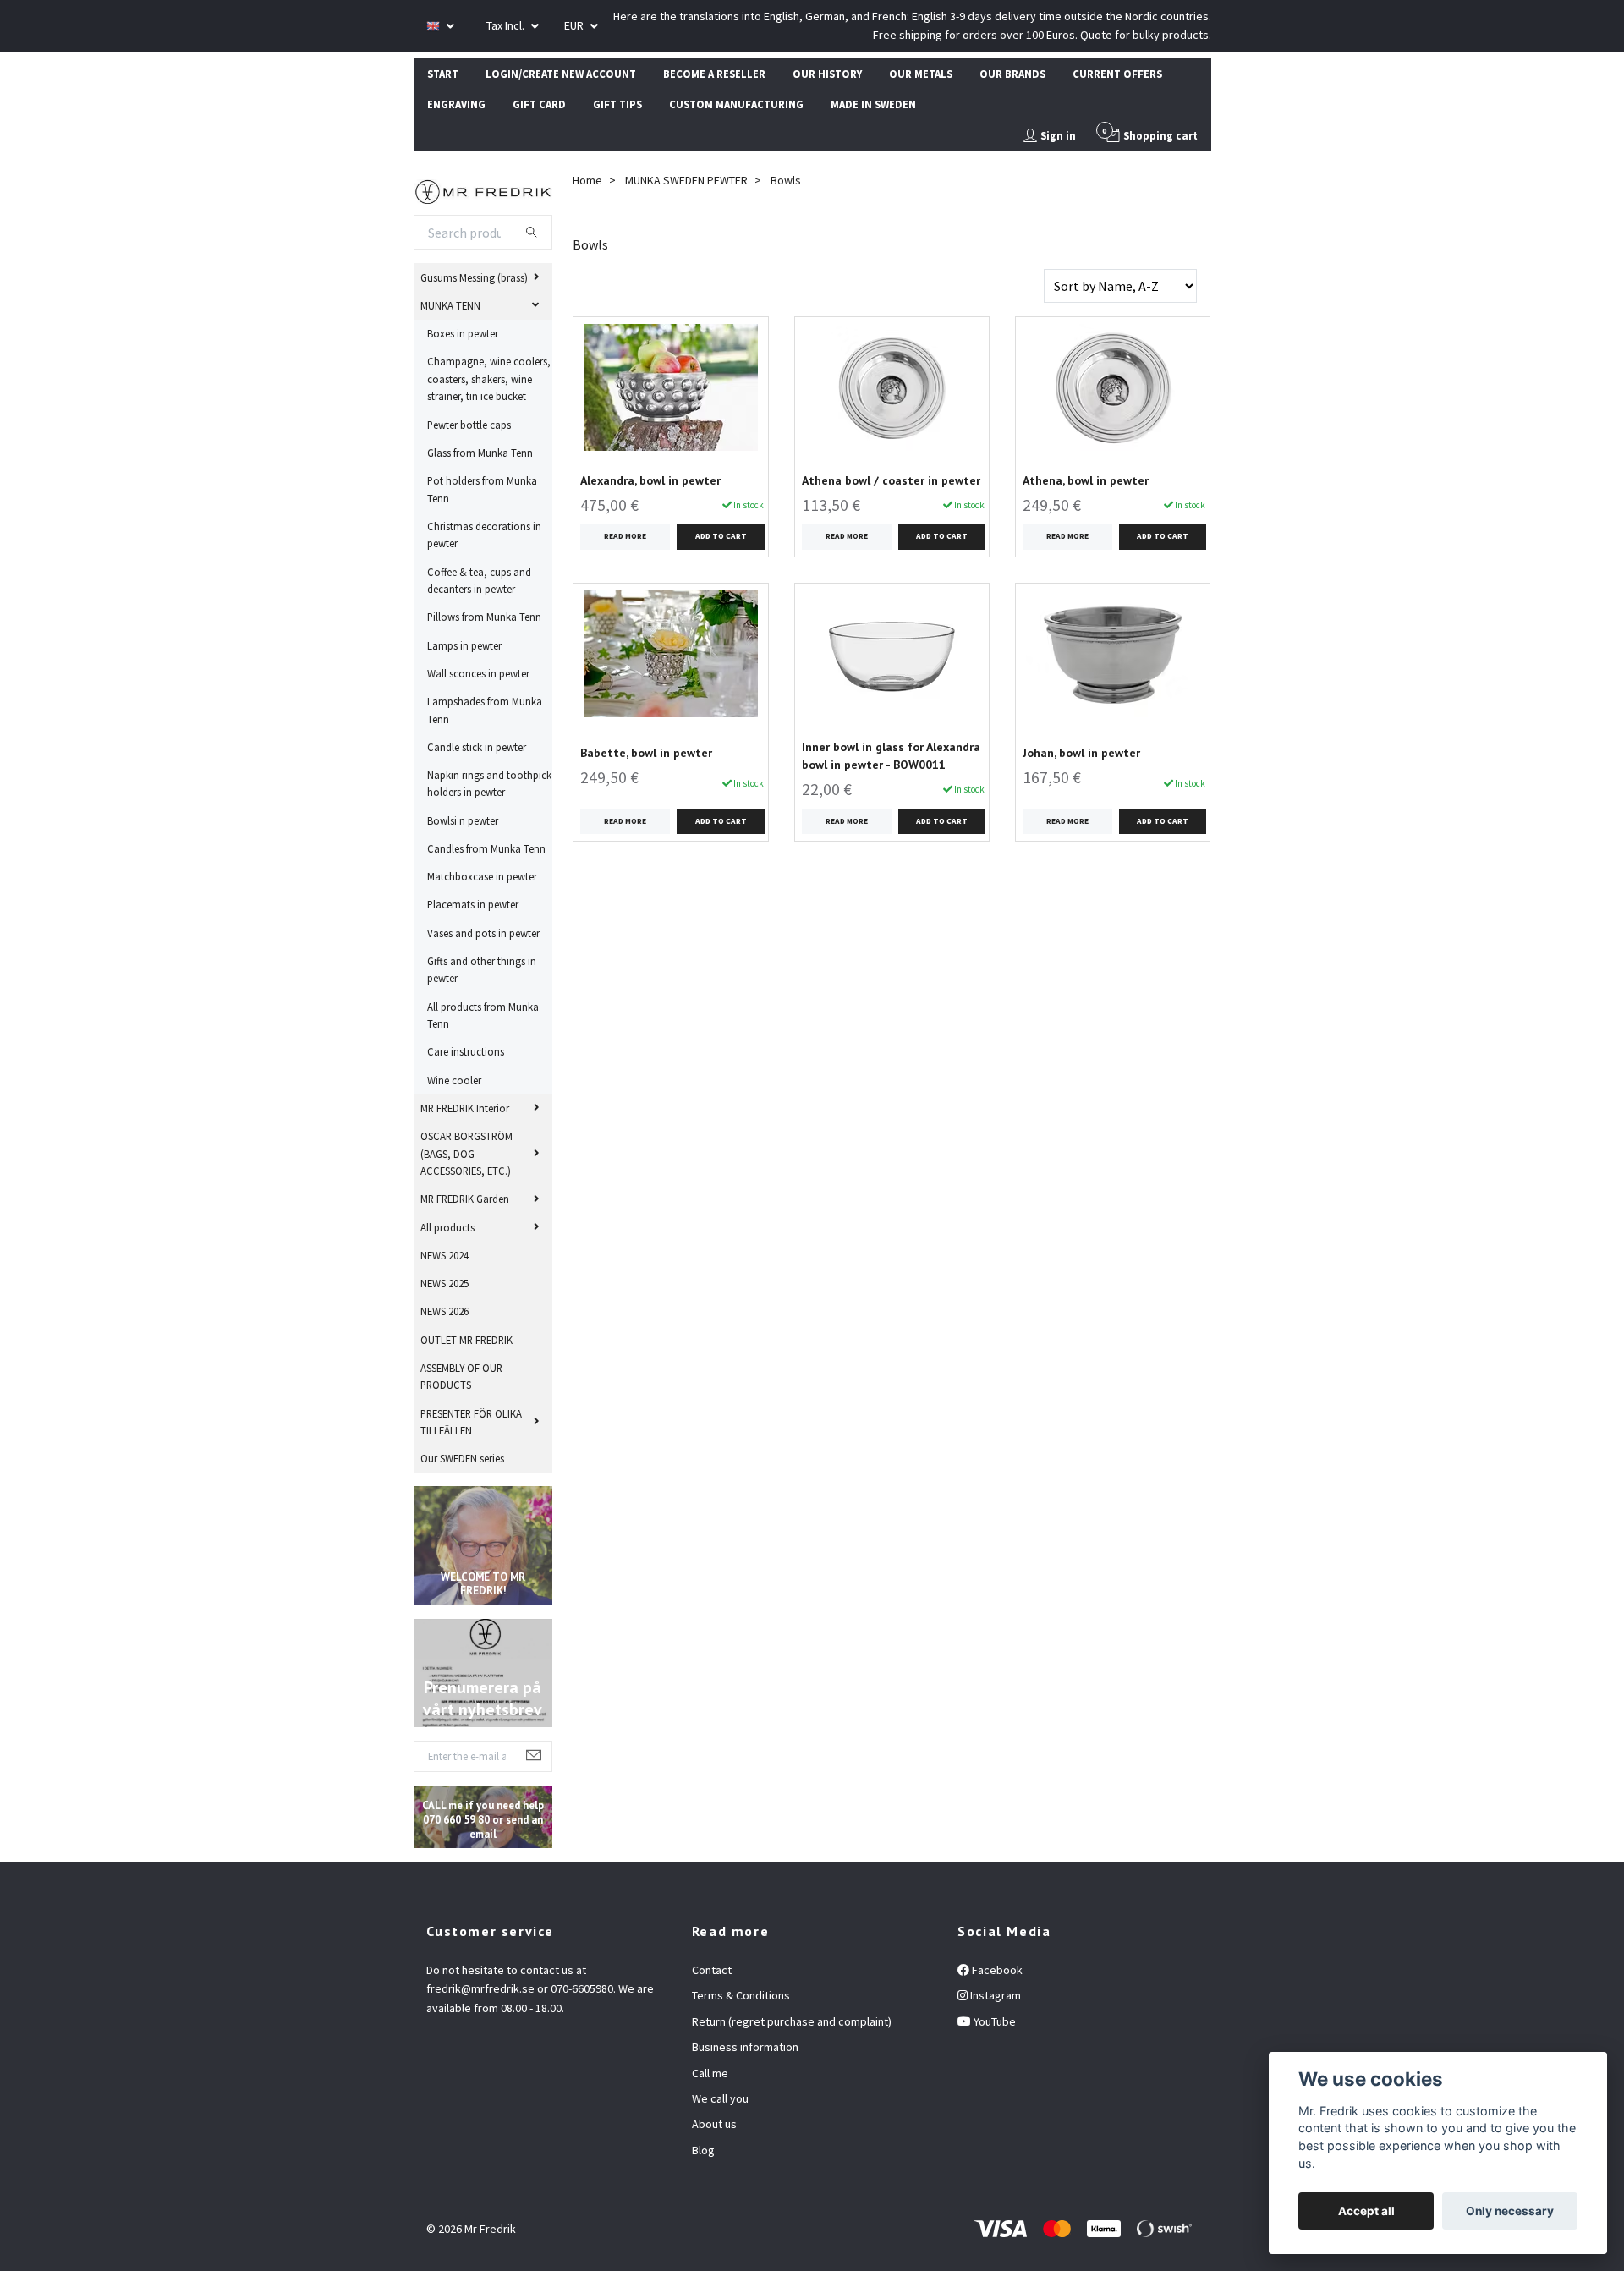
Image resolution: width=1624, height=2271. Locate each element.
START (443, 74)
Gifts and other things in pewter (482, 969)
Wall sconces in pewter (478, 673)
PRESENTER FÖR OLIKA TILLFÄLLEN (471, 1422)
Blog (703, 2150)
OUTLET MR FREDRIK (466, 1340)
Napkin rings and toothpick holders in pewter (489, 783)
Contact (712, 1970)
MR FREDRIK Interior (465, 1108)
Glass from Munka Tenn (480, 453)
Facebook (996, 1970)
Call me (710, 2073)
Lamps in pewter (464, 645)
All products (447, 1227)
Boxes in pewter (463, 333)
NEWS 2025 (444, 1283)
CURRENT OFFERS (1117, 74)
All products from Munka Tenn (483, 1015)
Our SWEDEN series (462, 1458)
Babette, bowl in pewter (646, 753)
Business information (745, 2047)
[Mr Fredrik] (483, 189)
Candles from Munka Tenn (486, 848)
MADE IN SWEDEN (873, 104)
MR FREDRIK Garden (465, 1199)
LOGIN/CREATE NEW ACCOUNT (561, 74)
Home (587, 180)
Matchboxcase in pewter (482, 876)
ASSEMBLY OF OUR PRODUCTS (461, 1376)
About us (714, 2124)
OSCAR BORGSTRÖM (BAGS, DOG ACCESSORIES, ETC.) (466, 1153)
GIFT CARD (539, 104)
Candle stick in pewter (477, 747)
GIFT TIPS (617, 104)
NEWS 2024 (444, 1255)
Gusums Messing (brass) (474, 277)
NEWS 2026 (444, 1311)
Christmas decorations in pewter (484, 535)
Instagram (994, 1995)
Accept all (1366, 2211)
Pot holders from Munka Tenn (482, 489)
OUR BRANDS (1012, 74)
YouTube (993, 2021)
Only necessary (1510, 2211)
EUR (575, 25)
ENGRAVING (456, 104)
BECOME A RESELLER (714, 74)
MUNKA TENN (450, 305)
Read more (625, 536)
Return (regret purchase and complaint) (792, 2021)
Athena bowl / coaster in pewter (891, 480)
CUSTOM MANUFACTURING (736, 104)
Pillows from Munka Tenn (484, 617)
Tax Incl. (507, 25)
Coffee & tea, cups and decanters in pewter (479, 580)
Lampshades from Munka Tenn (485, 710)
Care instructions (466, 1051)
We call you (720, 2098)
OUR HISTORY (827, 74)
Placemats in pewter (473, 904)
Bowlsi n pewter (463, 820)
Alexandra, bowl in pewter (650, 480)
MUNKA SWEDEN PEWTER (686, 180)
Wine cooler (454, 1080)
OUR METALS (921, 74)
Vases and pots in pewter (483, 933)
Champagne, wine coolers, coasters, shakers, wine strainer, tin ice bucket (489, 378)
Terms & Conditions (741, 1995)
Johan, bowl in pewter (1081, 753)
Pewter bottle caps (469, 425)
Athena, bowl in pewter (1086, 480)
